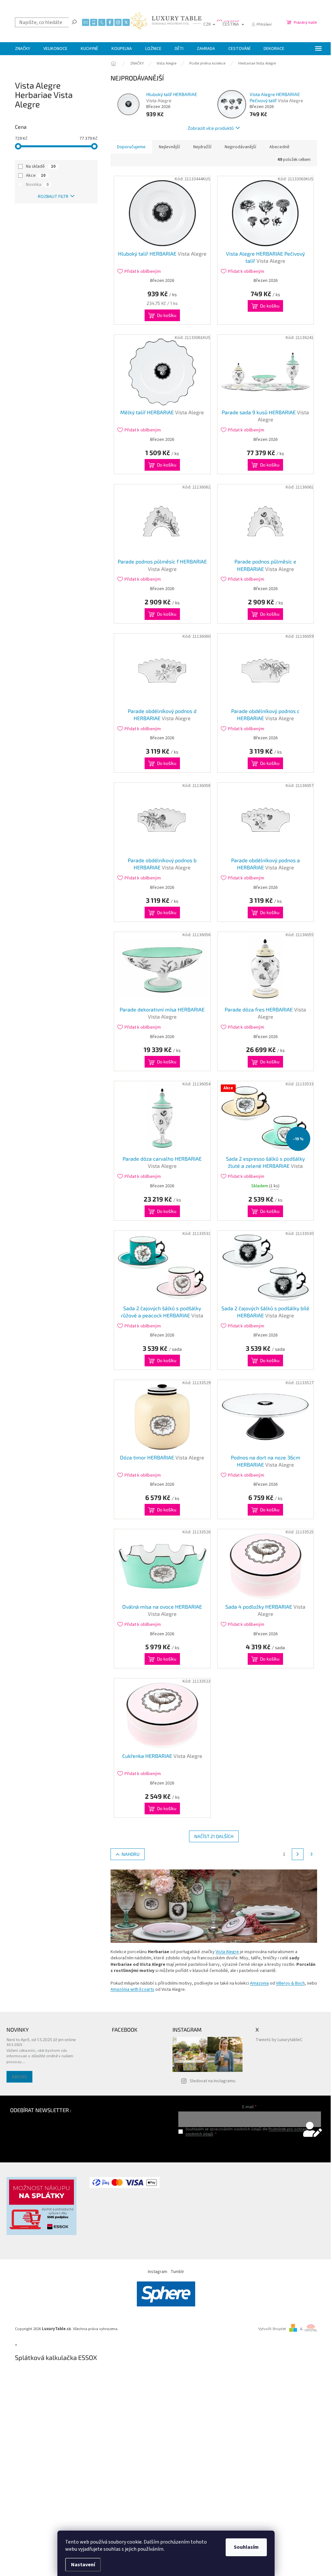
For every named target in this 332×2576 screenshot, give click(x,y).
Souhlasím (246, 2547)
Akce (36, 175)
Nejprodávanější (240, 147)
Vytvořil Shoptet (272, 2329)
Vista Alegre (227, 1952)
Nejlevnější (169, 147)
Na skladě (41, 166)
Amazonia (259, 1983)
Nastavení (83, 2565)
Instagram (158, 2272)
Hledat (74, 22)
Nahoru (130, 1854)
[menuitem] (23, 49)
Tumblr (177, 2272)
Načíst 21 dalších (214, 1836)
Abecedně (279, 147)
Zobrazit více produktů (211, 128)
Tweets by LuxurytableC (279, 2040)
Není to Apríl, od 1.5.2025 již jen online (41, 2039)
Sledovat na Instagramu (213, 2081)
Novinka (37, 185)
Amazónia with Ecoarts (132, 1989)
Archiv (19, 2077)
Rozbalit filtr (53, 197)
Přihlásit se (249, 2148)
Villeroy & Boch (290, 1983)
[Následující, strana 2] (298, 1854)
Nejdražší (202, 147)
